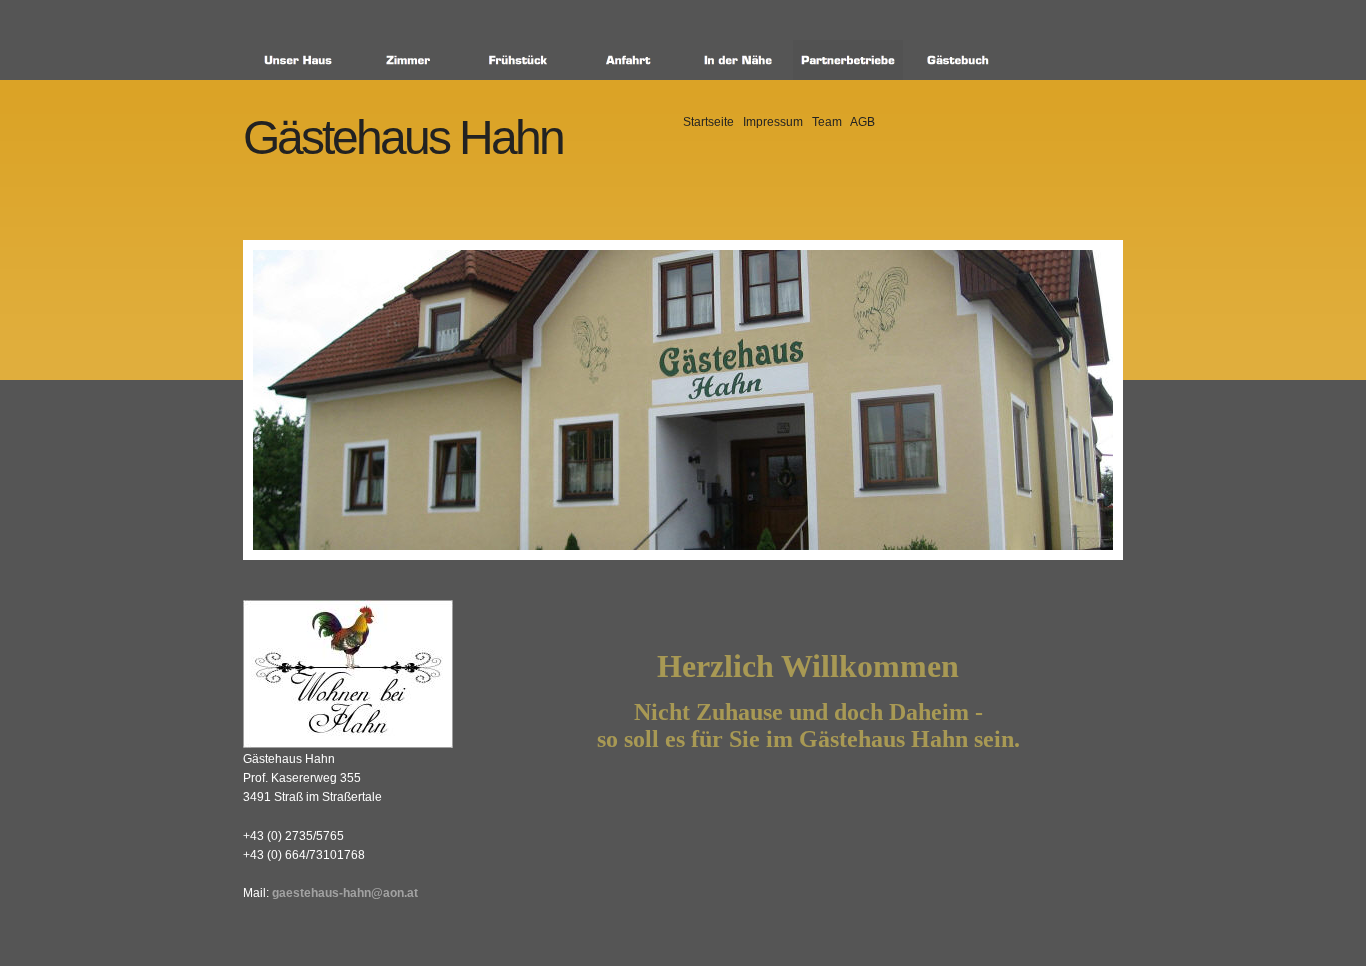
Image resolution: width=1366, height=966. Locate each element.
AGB (862, 122)
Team (827, 122)
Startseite (708, 122)
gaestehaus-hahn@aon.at (345, 893)
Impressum (773, 122)
